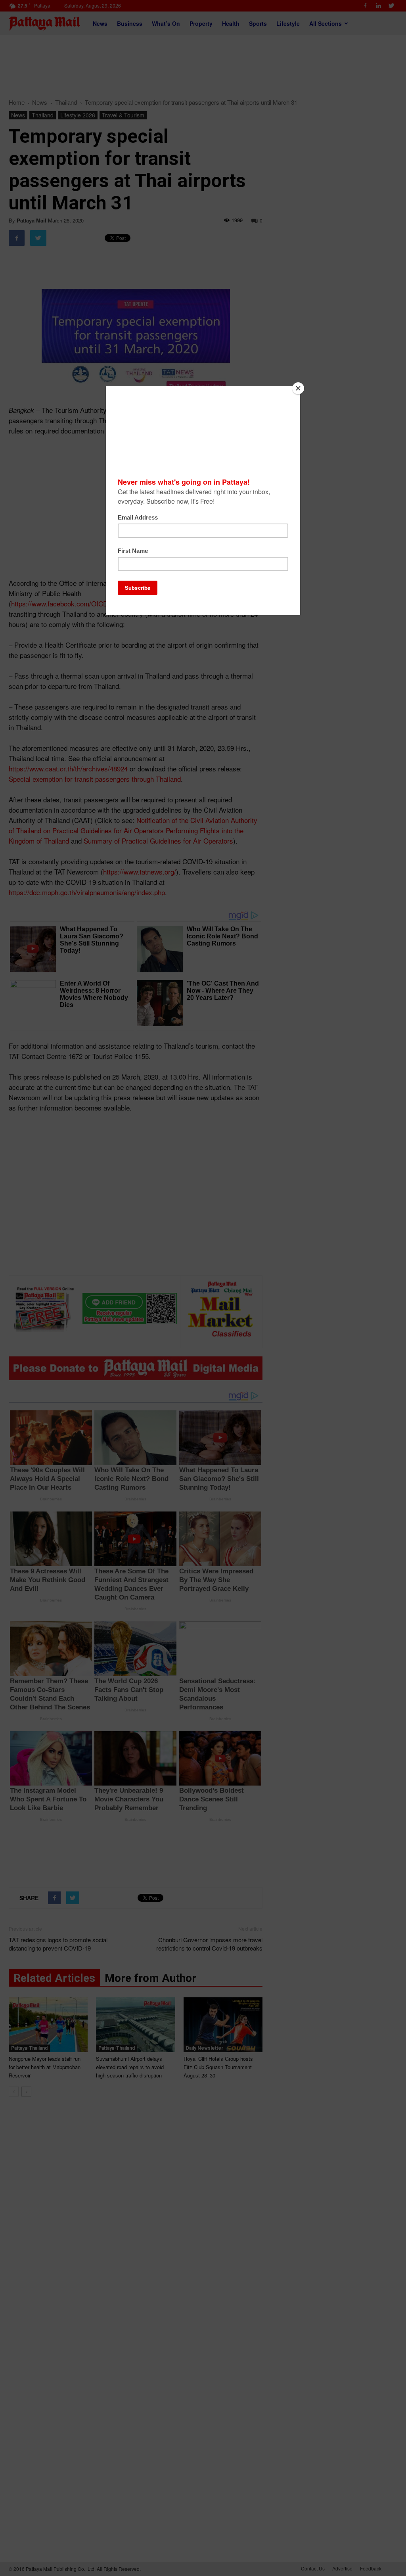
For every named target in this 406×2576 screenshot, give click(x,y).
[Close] (298, 388)
